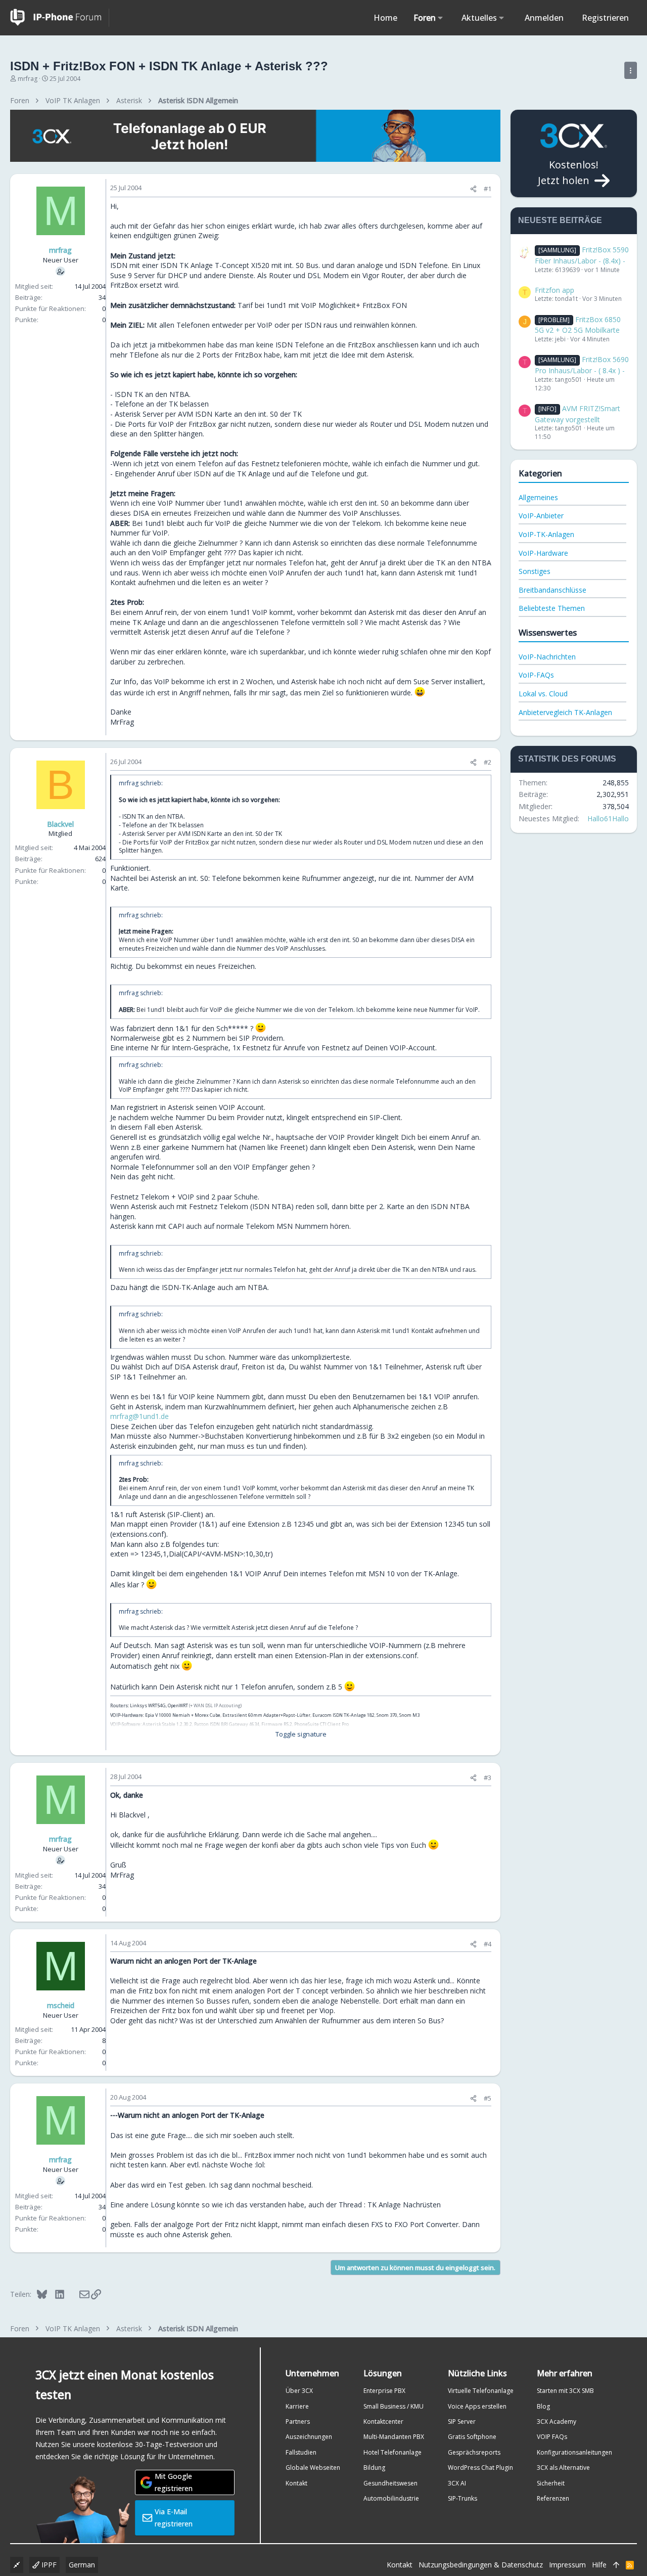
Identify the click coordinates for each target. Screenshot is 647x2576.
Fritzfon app (554, 290)
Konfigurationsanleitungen (574, 2452)
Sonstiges (535, 571)
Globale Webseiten (313, 2468)
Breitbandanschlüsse (552, 590)
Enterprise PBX (384, 2391)
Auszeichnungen (309, 2437)
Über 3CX (299, 2391)
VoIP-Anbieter (541, 516)
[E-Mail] (78, 2294)
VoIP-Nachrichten (547, 657)
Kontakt (296, 2483)
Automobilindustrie (391, 2498)
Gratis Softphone (472, 2437)
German (82, 2565)
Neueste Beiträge (560, 220)
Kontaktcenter (383, 2422)
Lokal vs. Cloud (543, 694)
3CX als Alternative (563, 2468)
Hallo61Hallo (608, 818)
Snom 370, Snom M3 (398, 1715)
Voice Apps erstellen (477, 2406)
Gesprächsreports (474, 2452)
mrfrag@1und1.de (140, 1416)
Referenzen (553, 2498)
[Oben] (616, 2565)
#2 (488, 762)
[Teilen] (473, 189)
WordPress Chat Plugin (480, 2468)
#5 (488, 2098)
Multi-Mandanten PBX (394, 2437)
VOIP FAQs (552, 2437)
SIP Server (462, 2422)
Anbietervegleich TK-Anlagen (565, 712)
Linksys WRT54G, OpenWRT (159, 1705)
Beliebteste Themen (552, 608)
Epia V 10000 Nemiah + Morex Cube (183, 1715)
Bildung (374, 2468)
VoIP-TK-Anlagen (546, 534)
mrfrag (28, 79)
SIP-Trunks (463, 2498)
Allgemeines (538, 497)
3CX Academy (557, 2422)
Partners (298, 2422)
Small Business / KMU (394, 2406)
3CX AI (457, 2483)
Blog (543, 2406)
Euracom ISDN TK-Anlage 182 (343, 1715)
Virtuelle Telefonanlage (481, 2391)
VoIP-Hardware (543, 553)
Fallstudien (301, 2452)
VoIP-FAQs (536, 675)
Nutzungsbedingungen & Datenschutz (481, 2565)
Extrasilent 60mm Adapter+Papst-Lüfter (266, 1715)
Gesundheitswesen (390, 2483)
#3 (488, 1778)
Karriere (297, 2406)
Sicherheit (551, 2483)
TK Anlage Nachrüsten (404, 2205)
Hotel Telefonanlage (392, 2452)
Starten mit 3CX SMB (565, 2391)
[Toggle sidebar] (631, 70)
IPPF (48, 2565)
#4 (488, 1944)
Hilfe (599, 2565)
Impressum (567, 2565)
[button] (441, 18)
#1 (488, 189)
